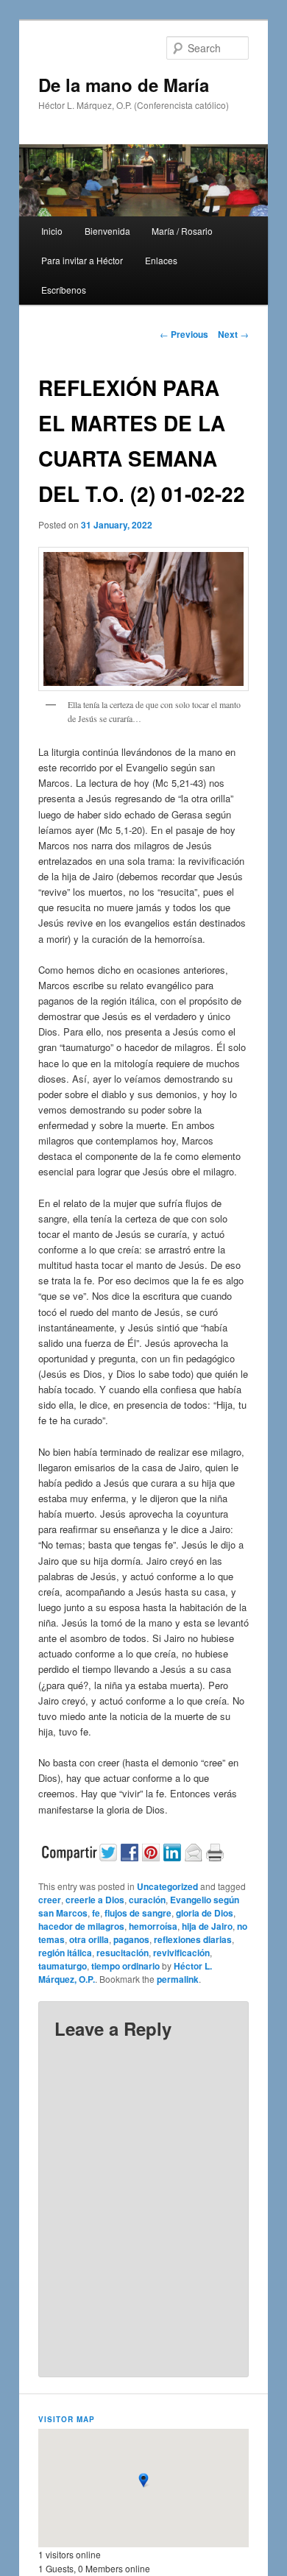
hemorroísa (153, 1926)
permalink (178, 1979)
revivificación (181, 1953)
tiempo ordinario (125, 1966)
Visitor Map (67, 2419)
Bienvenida (107, 231)
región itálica (65, 1953)
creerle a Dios (95, 1900)
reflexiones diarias (193, 1939)
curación (147, 1900)
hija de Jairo (207, 1926)
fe (96, 1913)
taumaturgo (63, 1966)
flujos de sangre (138, 1913)
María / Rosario (182, 231)
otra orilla (89, 1939)
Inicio (52, 231)
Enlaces (161, 260)
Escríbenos (64, 290)
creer (50, 1900)
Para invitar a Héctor (82, 260)
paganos (131, 1939)
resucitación (123, 1953)
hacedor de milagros (81, 1926)
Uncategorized (167, 1886)
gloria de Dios (205, 1913)
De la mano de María (124, 85)
